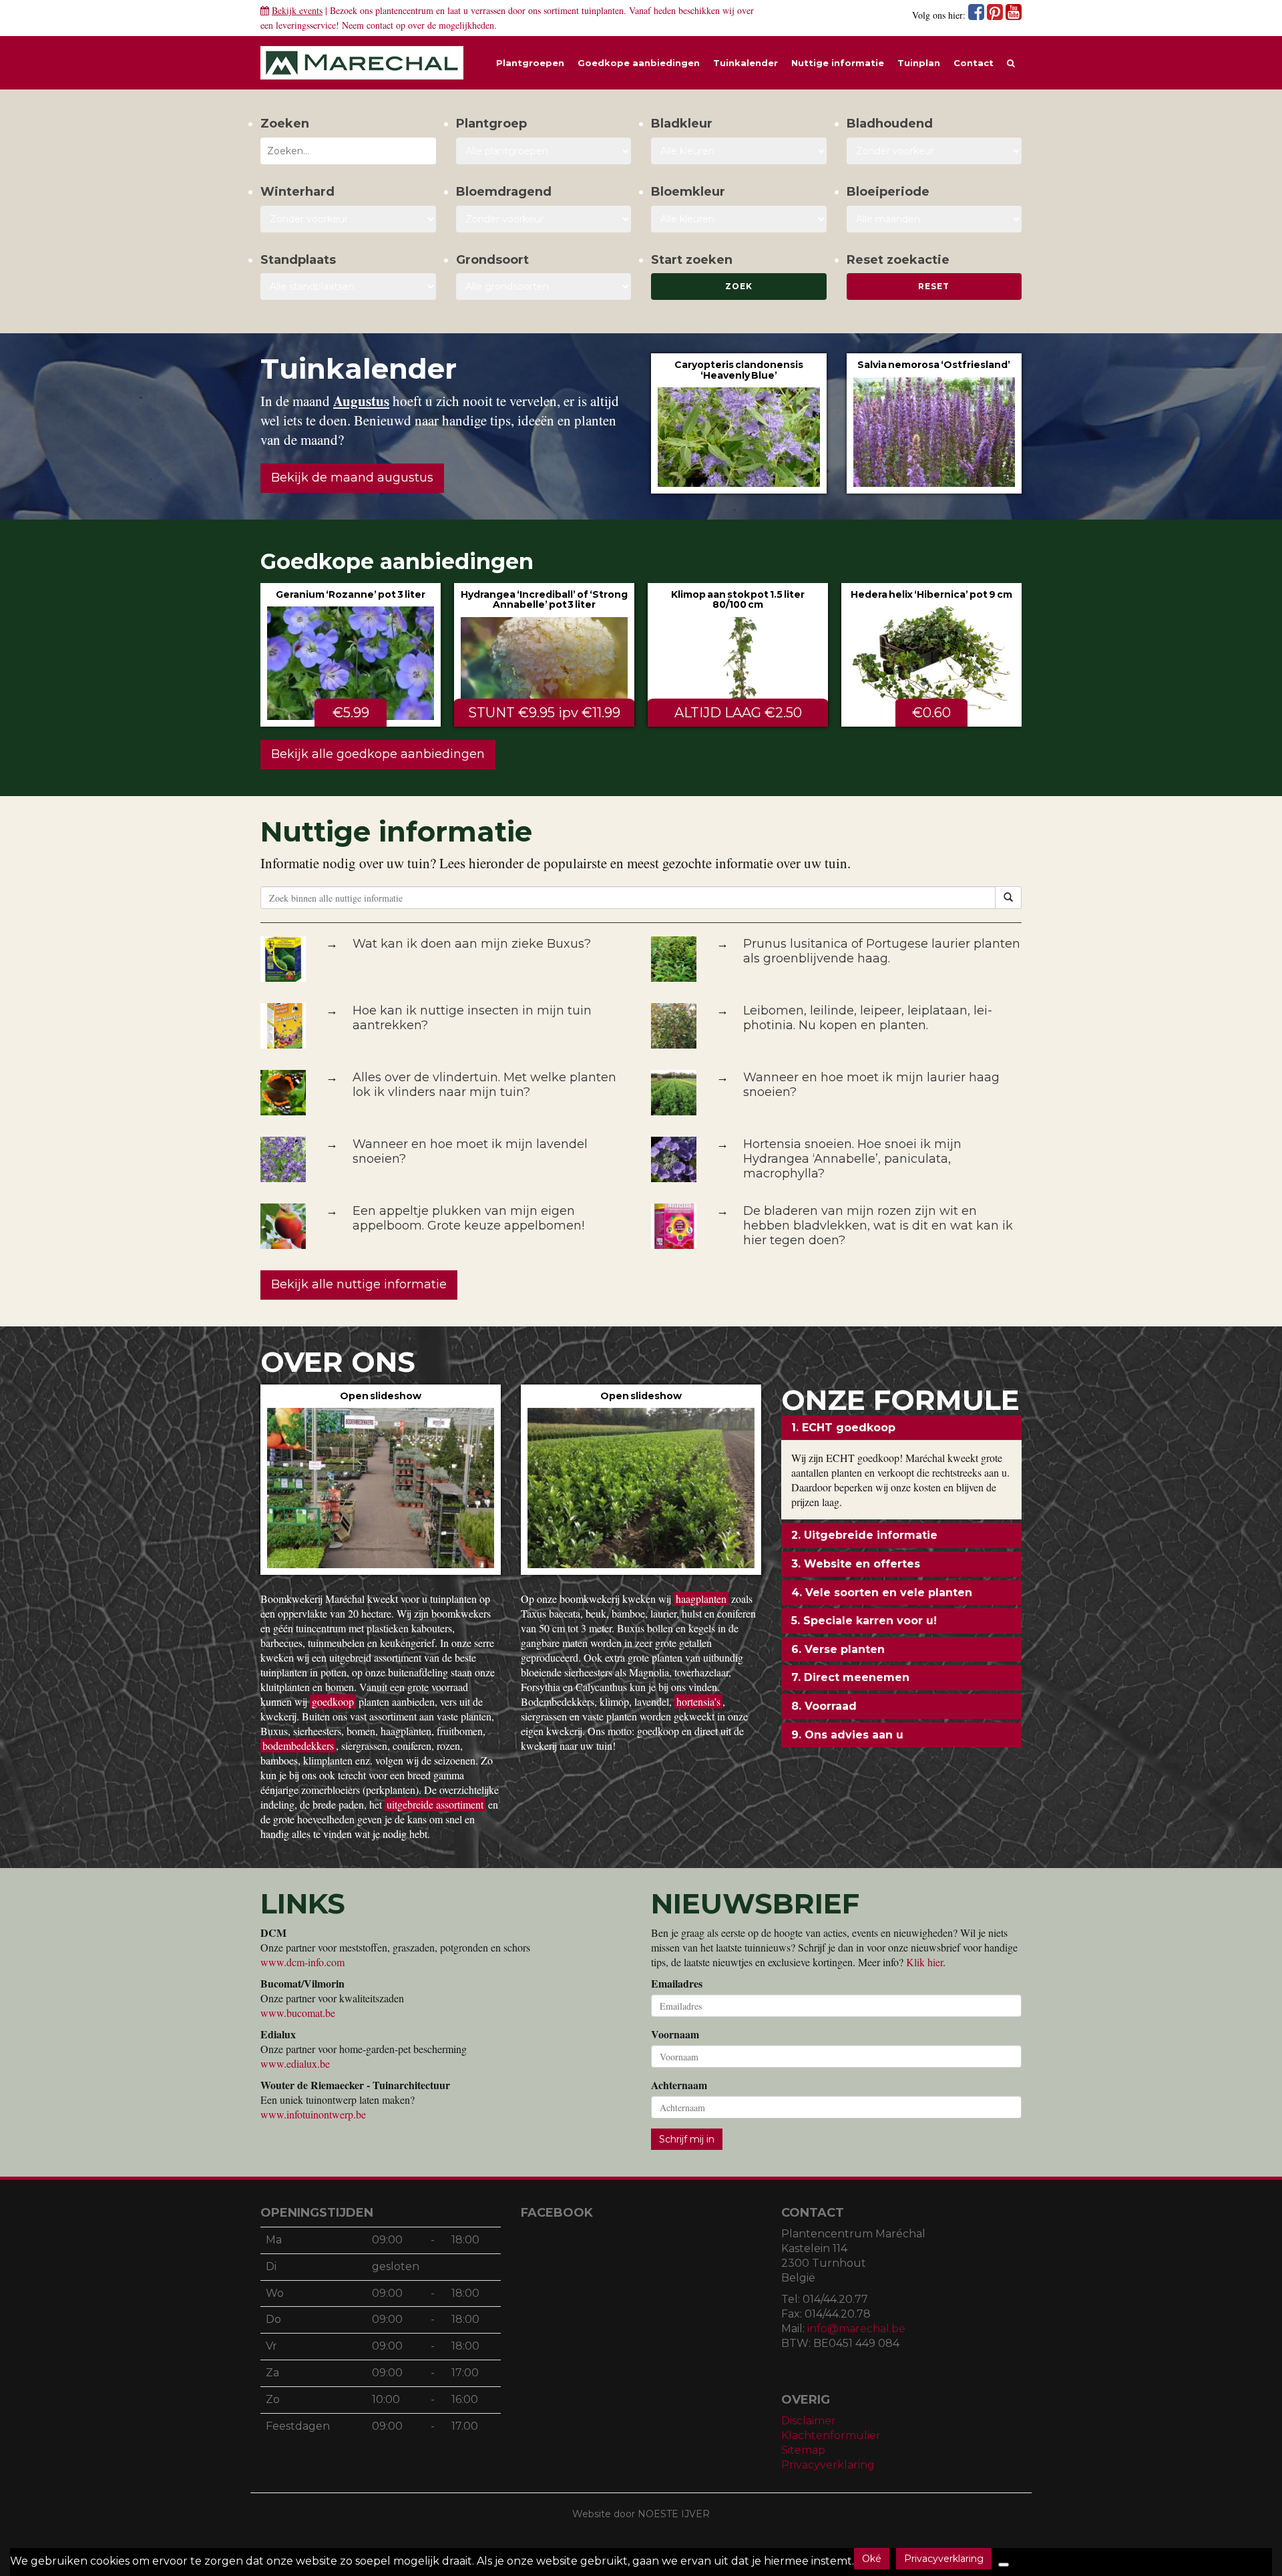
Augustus (361, 401)
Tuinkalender (745, 63)
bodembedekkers (298, 1745)
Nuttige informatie (838, 63)
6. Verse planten (838, 1649)
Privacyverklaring (828, 2465)
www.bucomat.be (298, 2013)
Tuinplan (919, 63)
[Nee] (1004, 2565)
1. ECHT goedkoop (843, 1428)
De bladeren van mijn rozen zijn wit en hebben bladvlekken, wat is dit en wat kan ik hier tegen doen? (878, 1226)
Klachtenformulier (831, 2435)
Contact (974, 63)
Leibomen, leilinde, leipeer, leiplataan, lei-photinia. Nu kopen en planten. (868, 1018)
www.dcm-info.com (302, 1962)
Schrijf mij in (687, 2139)
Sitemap (803, 2450)
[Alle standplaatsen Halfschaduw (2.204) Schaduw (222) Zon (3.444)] (348, 287)
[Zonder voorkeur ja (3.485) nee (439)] (544, 219)
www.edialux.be (295, 2063)
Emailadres (677, 1984)
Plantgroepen (530, 63)
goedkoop (333, 1701)
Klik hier (924, 1962)
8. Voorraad (824, 1706)
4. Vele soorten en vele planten (882, 1593)
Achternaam (679, 2085)
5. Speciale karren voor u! (864, 1621)
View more (739, 423)
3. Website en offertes (856, 1564)
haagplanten (701, 1599)
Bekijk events (297, 10)
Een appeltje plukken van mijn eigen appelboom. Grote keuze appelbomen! (468, 1218)
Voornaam (675, 2034)
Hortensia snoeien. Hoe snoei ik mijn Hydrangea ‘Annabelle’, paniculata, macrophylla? (852, 1159)
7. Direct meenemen (850, 1677)
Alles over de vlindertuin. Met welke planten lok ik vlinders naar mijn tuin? (484, 1085)
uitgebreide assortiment (435, 1804)
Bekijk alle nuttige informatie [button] (359, 1284)
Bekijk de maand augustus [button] (352, 478)
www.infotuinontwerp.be (313, 2114)
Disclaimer (809, 2421)
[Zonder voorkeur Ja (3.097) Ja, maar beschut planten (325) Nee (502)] (348, 219)
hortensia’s (698, 1701)
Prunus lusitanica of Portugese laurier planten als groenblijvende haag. (882, 951)
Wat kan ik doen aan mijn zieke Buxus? (472, 944)
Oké (872, 2559)
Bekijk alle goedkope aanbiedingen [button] (378, 754)
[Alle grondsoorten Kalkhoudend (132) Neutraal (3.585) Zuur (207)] (544, 287)
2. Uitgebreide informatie (864, 1535)
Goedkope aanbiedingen (639, 63)
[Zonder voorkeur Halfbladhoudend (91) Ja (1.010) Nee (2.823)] (934, 151)
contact (380, 25)
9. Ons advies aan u (847, 1735)
